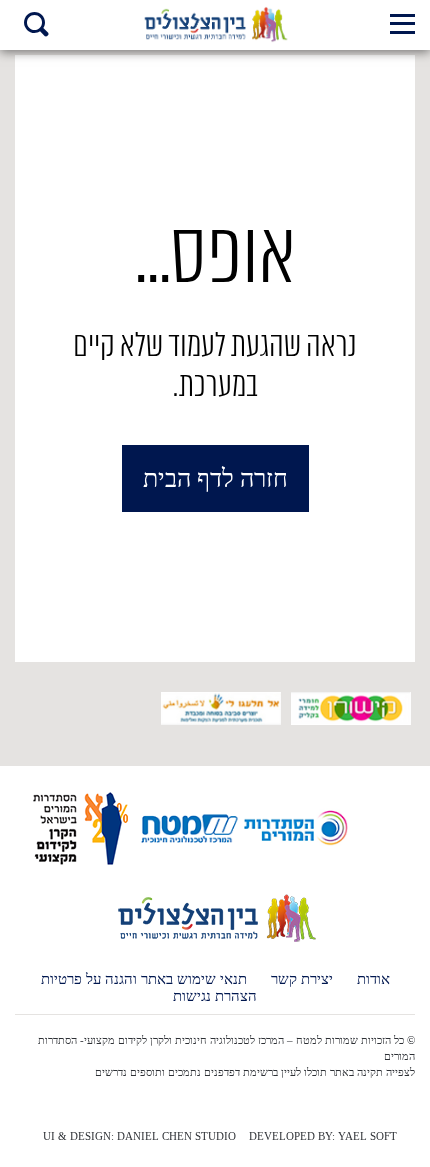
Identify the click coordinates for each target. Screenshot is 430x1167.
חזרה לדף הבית (215, 478)
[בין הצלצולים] (215, 941)
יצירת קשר (302, 979)
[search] (36, 26)
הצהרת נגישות (215, 996)
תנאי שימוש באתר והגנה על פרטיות (144, 979)
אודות (373, 979)
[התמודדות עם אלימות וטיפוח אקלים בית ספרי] (215, 25)
